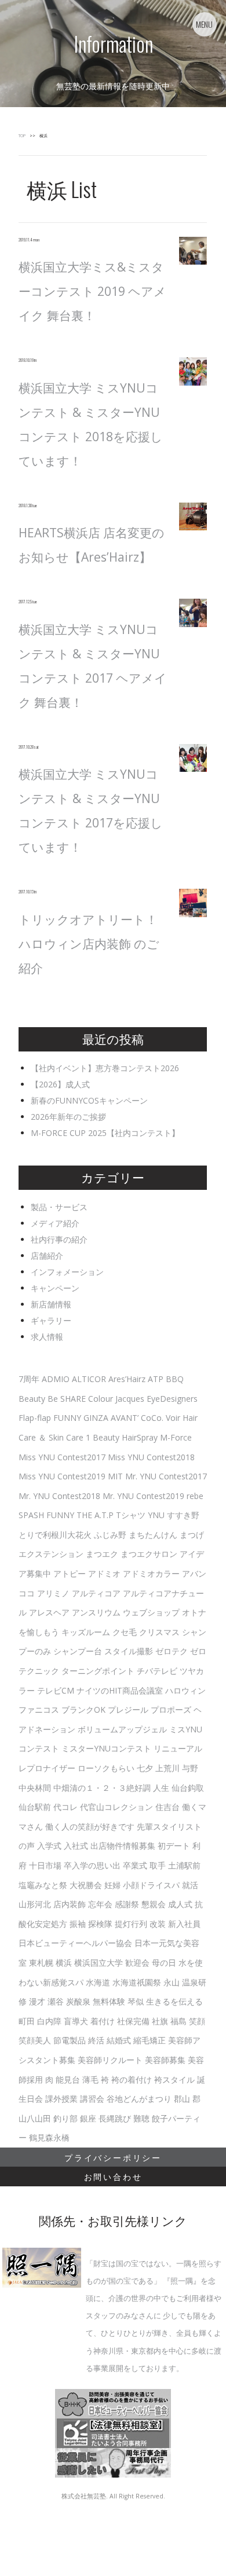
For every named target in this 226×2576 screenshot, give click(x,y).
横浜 (64, 1963)
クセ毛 (125, 1632)
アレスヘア (49, 1612)
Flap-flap (35, 1418)
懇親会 (154, 1904)
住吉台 (167, 1807)
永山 (172, 1982)
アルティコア (96, 1593)
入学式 (49, 1846)
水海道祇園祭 (137, 1982)
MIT (115, 1476)
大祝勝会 (86, 1885)
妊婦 (112, 1885)
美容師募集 (165, 2060)
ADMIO (56, 1379)
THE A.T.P (95, 1515)
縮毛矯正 (150, 2040)
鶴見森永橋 (49, 2137)
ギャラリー (51, 1320)
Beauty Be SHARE (52, 1399)
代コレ (65, 1807)
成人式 (180, 1904)
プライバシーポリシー (113, 2157)
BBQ (175, 1379)
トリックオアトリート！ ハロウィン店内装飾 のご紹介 (89, 944)
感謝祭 (127, 1904)
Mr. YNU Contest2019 (143, 1496)
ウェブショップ (151, 1612)
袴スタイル (174, 2080)
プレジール (128, 1710)
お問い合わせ (113, 2176)
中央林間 (35, 1788)
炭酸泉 (78, 2001)
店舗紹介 (47, 1256)
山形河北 (35, 1904)
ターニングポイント (98, 1671)
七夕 (145, 1768)
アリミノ (53, 1593)
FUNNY (67, 1418)
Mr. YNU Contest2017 (166, 1476)
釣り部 (65, 2118)
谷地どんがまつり (139, 2099)
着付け (103, 2021)
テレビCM (56, 1690)
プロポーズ (171, 1710)
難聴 (141, 2118)
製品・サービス (59, 1207)
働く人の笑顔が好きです (90, 1826)
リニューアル (178, 1748)
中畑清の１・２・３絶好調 (102, 1788)
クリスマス (159, 1632)
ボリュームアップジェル (122, 1729)
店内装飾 (70, 1904)
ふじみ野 (110, 1535)
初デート (174, 1846)
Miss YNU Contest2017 (62, 1457)
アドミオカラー (151, 1573)
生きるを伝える (174, 2001)
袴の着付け (132, 2080)
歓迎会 (137, 1963)
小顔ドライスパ (151, 1885)
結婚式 (119, 2040)
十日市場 (45, 1865)
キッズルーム (86, 1632)
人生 (161, 1788)
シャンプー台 (78, 1651)
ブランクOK (83, 1710)
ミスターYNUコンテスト (106, 1748)
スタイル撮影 (129, 1651)
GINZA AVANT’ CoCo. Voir (132, 1418)
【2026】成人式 (60, 1084)
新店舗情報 (51, 1304)
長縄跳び (115, 2118)
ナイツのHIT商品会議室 (120, 1690)
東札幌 (41, 1963)
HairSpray (140, 1437)
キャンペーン (55, 1288)
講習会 (92, 2099)
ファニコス (39, 1710)
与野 (190, 1768)
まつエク (102, 1554)
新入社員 (184, 1924)
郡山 (182, 2099)
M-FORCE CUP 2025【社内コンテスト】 (105, 1133)
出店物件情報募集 (123, 1846)
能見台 (68, 2080)
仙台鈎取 (188, 1788)
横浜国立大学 (99, 1963)
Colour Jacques (116, 1399)
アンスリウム (96, 1612)
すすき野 (183, 1515)
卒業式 (135, 1865)
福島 (178, 2021)
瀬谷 (56, 2001)
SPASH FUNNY (46, 1515)
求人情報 (47, 1337)
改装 (158, 1924)
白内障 (49, 2021)
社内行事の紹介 (59, 1239)
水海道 (98, 1982)
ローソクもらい (106, 1768)
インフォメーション (67, 1272)
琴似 (136, 2001)
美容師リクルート (110, 2060)
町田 (27, 2021)
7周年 (29, 1379)
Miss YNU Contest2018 (151, 1457)
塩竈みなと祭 (43, 1885)
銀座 (88, 2118)
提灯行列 (131, 1924)
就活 (190, 1885)
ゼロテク (172, 1651)
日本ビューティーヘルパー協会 (75, 1943)
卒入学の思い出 (92, 1865)
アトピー (70, 1573)
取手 (158, 1865)
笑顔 (197, 2021)
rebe (195, 1496)
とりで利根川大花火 (55, 1535)
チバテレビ (157, 1671)
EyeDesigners (172, 1399)
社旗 (160, 2021)
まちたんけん (153, 1535)
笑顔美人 (35, 2040)
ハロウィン (185, 1690)
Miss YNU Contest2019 (62, 1476)
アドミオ (104, 1573)
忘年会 (100, 1904)
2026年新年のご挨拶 (68, 1117)
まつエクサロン (149, 1554)
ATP (156, 1379)
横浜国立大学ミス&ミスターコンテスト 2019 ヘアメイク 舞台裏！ (92, 291)
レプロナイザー (47, 1768)
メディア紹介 (55, 1223)
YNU (156, 1515)
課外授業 (61, 2099)
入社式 (76, 1846)
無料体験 (109, 2001)
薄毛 (90, 2080)
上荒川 (167, 1768)
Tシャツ (131, 1515)
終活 (96, 2040)
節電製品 (70, 2040)
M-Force (176, 1437)
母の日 (164, 1963)
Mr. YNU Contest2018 (59, 1496)
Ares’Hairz (127, 1379)
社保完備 (133, 2021)
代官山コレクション (116, 1807)
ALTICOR (89, 1379)
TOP (22, 136)
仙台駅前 (35, 1807)
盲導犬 (76, 2021)
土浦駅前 (184, 1865)
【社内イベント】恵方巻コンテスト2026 (105, 1068)
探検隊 (100, 1924)
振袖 (78, 1924)
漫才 (37, 2001)
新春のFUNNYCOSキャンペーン (89, 1100)
